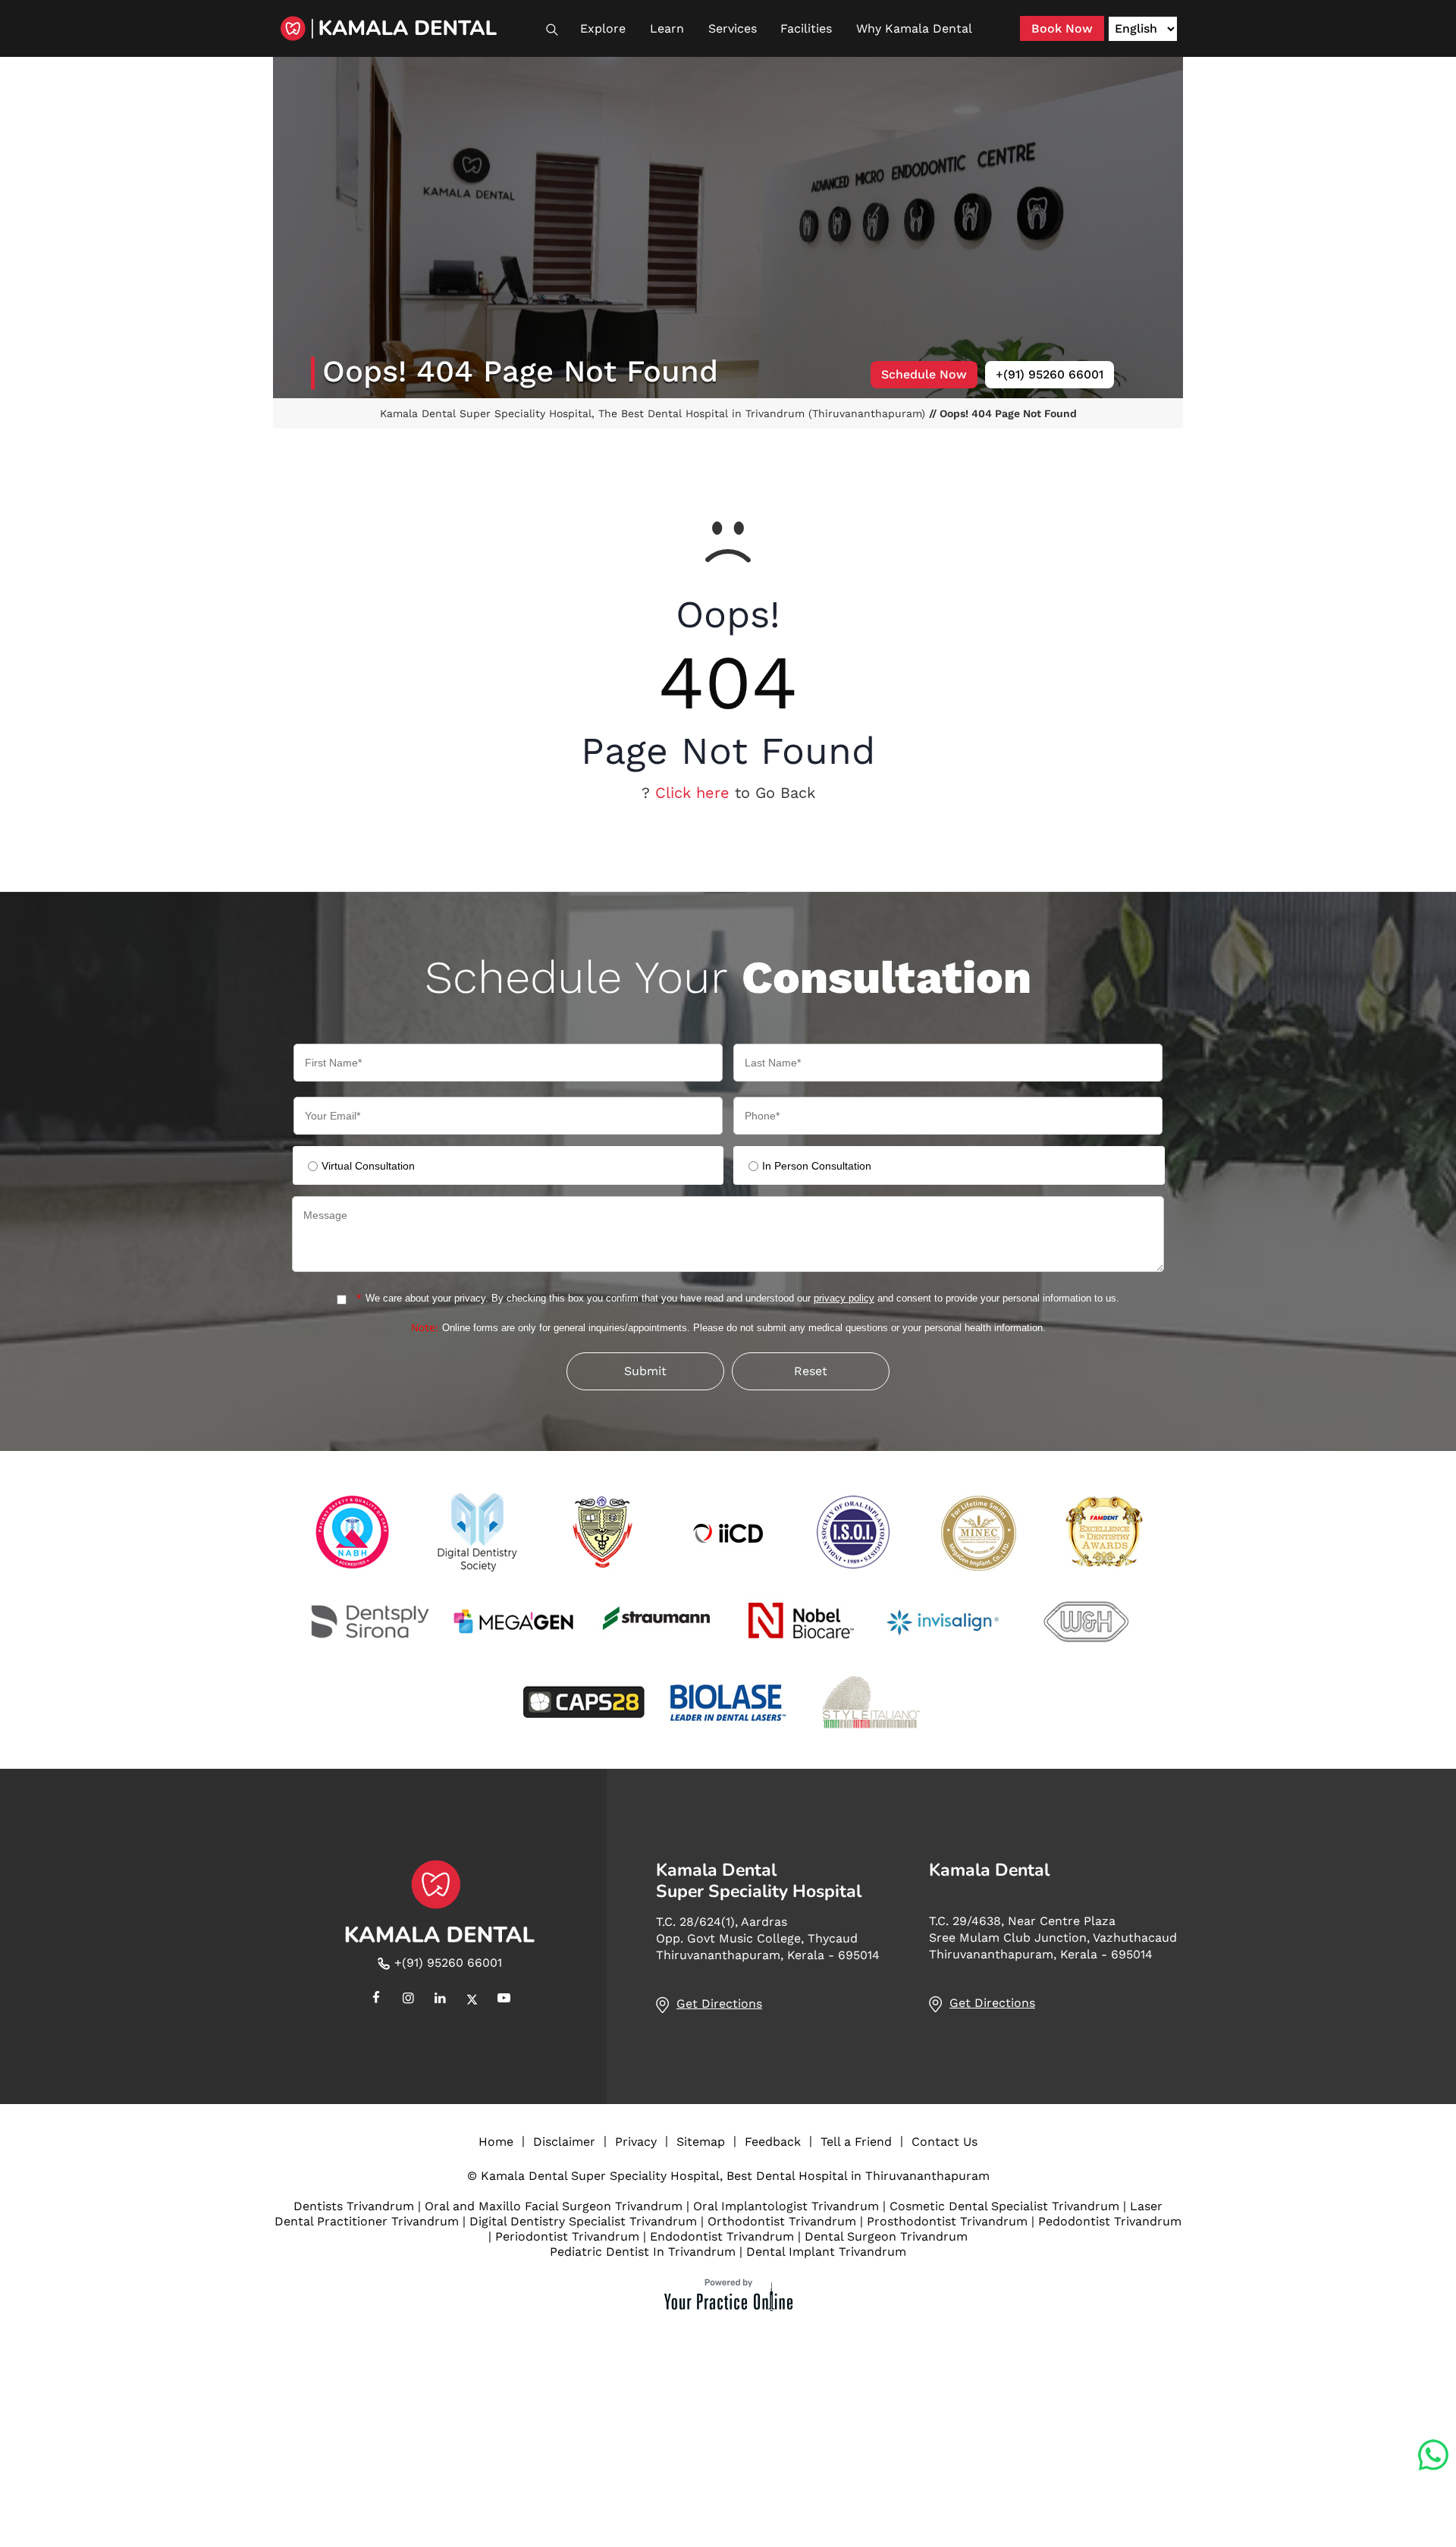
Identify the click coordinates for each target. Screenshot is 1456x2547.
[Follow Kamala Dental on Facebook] (376, 1999)
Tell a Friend (856, 2142)
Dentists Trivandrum (354, 2206)
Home (496, 2142)
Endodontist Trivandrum (722, 2236)
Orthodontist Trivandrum (782, 2221)
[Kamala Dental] (409, 28)
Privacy (636, 2142)
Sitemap (701, 2142)
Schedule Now (924, 374)
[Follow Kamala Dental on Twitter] (472, 1999)
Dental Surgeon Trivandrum (886, 2236)
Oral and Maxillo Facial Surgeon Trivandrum (554, 2206)
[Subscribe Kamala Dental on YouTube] (504, 1999)
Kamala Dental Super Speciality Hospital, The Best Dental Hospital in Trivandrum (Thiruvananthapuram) (654, 413)
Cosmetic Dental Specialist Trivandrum (1004, 2206)
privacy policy (844, 1298)
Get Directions (719, 2004)
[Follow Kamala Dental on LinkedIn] (440, 1999)
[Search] (559, 30)
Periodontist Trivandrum (567, 2236)
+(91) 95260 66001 (1050, 374)
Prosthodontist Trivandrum (947, 2221)
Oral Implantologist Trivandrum (786, 2206)
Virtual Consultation (368, 1166)
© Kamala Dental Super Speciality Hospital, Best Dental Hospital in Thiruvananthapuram (728, 2176)
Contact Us (945, 2142)
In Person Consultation (817, 1166)
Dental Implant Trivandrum (826, 2252)
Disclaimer (564, 2142)
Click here (692, 793)
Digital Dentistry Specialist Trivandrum (583, 2221)
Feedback (773, 2142)
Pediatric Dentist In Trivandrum (643, 2252)
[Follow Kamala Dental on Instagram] (408, 1999)
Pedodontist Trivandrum (1110, 2221)
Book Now (1062, 28)
